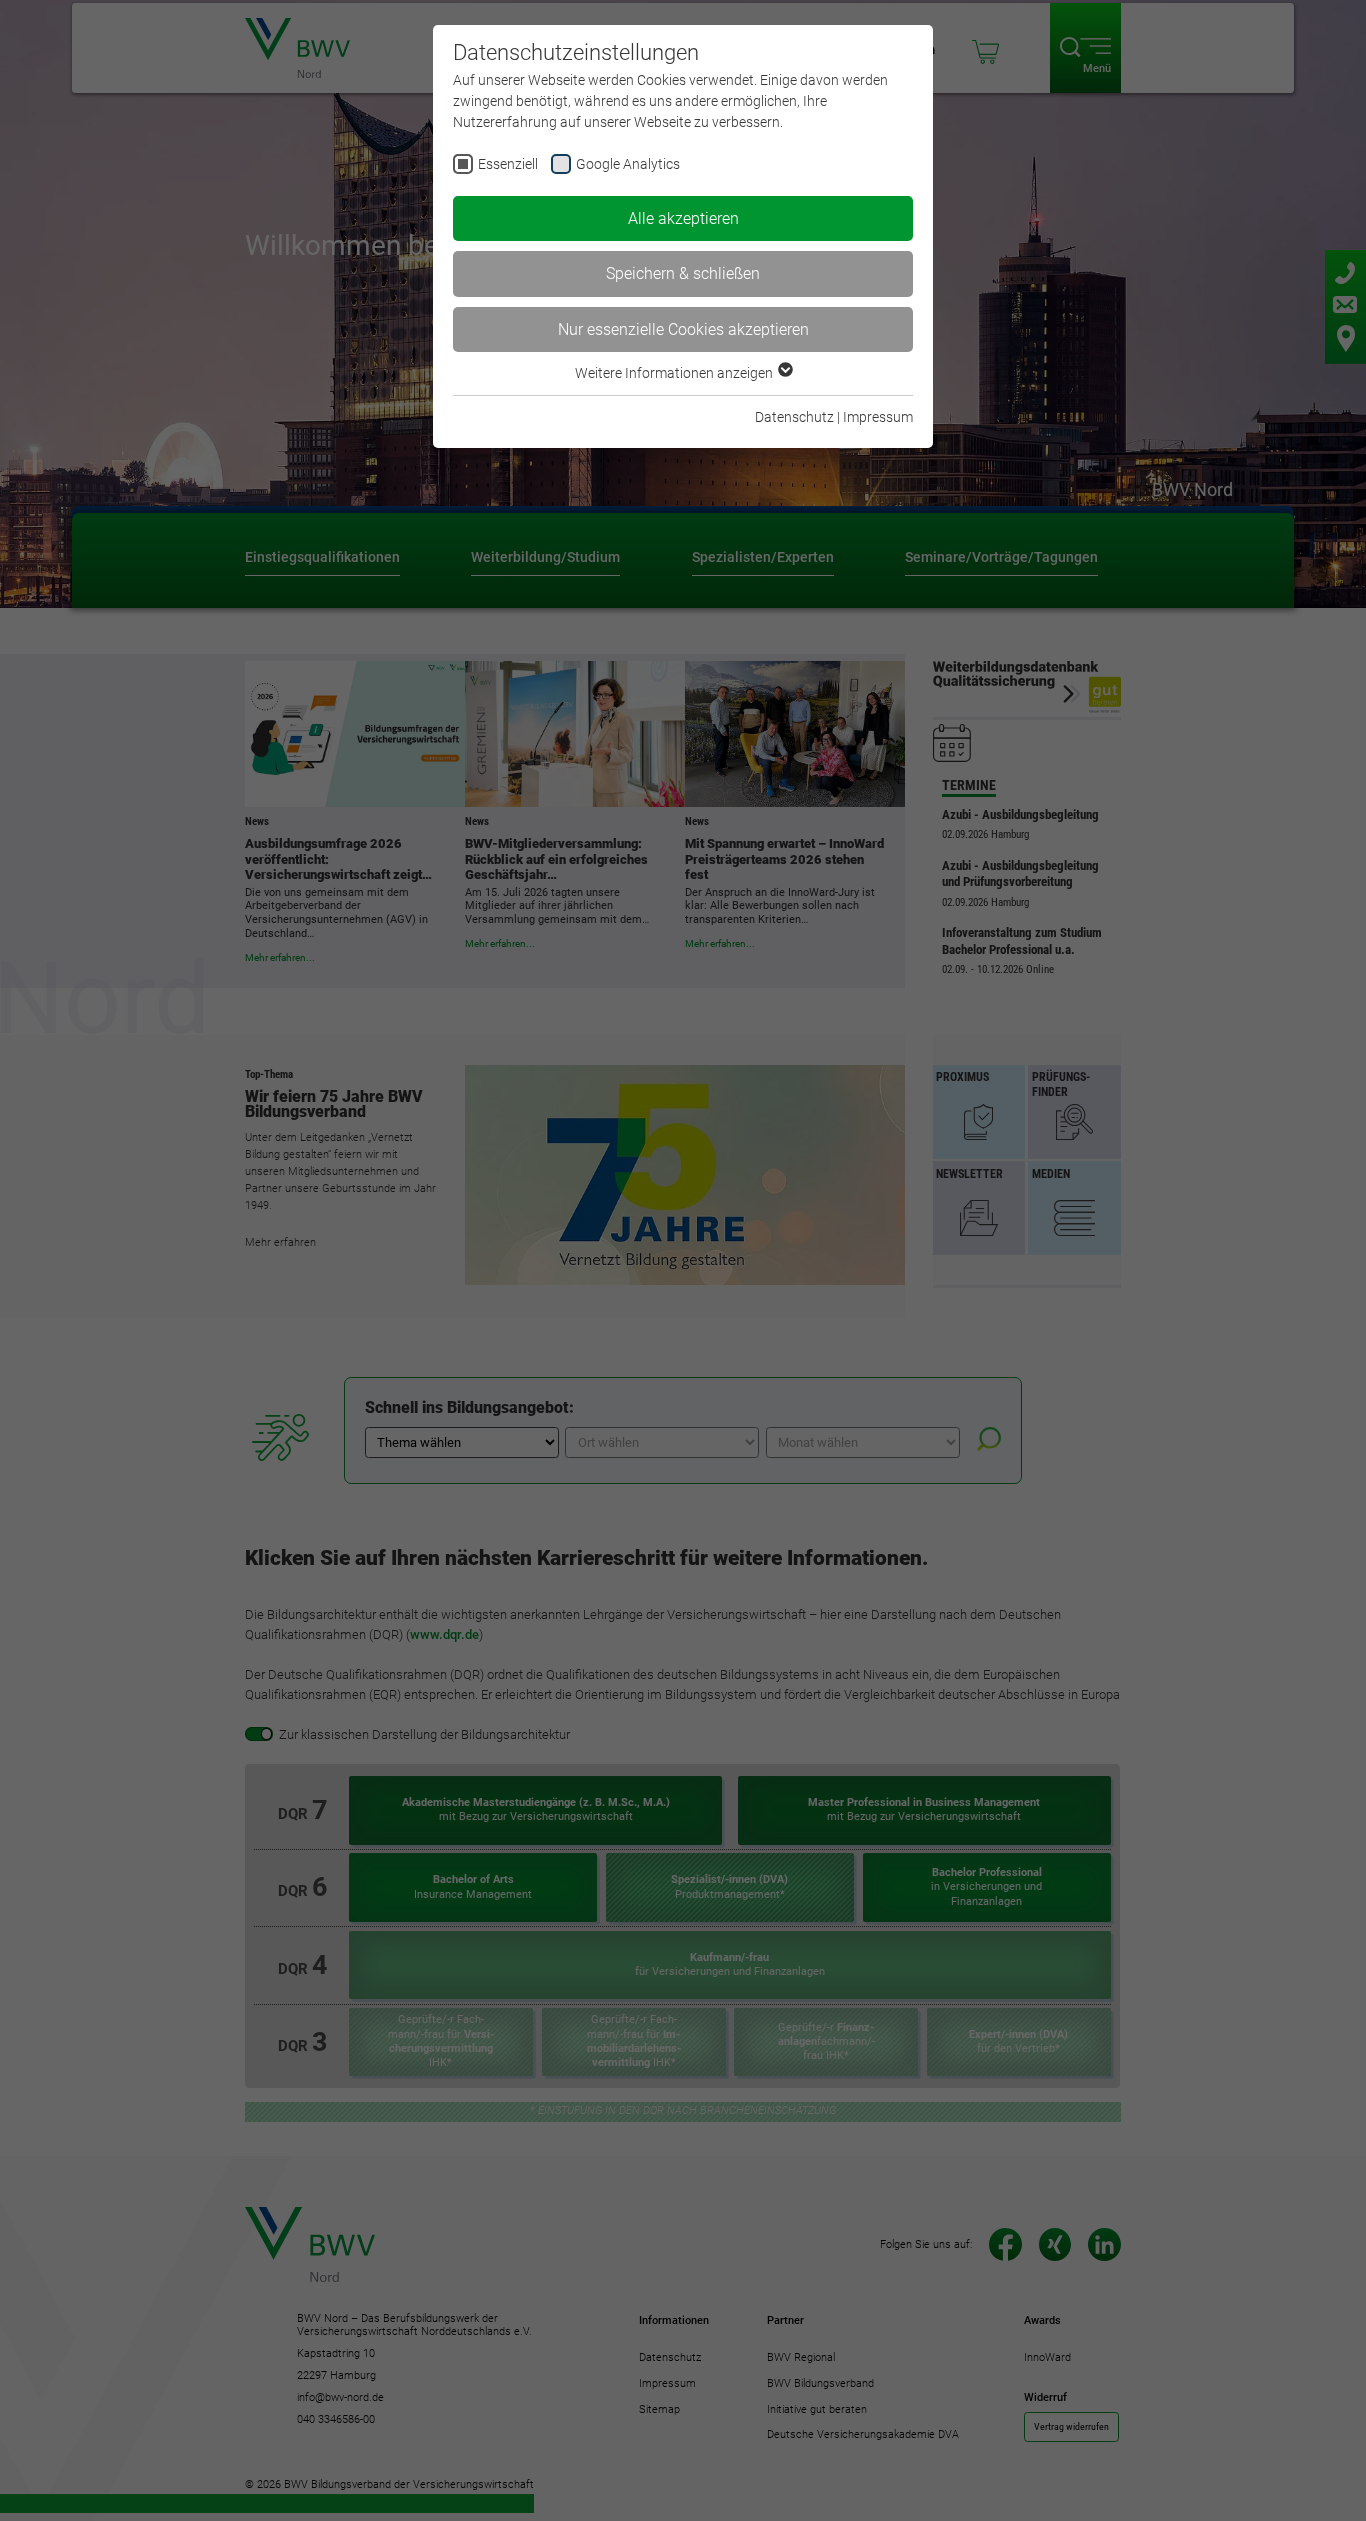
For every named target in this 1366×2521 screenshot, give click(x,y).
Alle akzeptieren (683, 218)
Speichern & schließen (683, 273)
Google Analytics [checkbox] (628, 164)
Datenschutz (794, 417)
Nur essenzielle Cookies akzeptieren (683, 329)
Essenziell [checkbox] (508, 164)
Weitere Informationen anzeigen (675, 373)
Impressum (878, 417)
